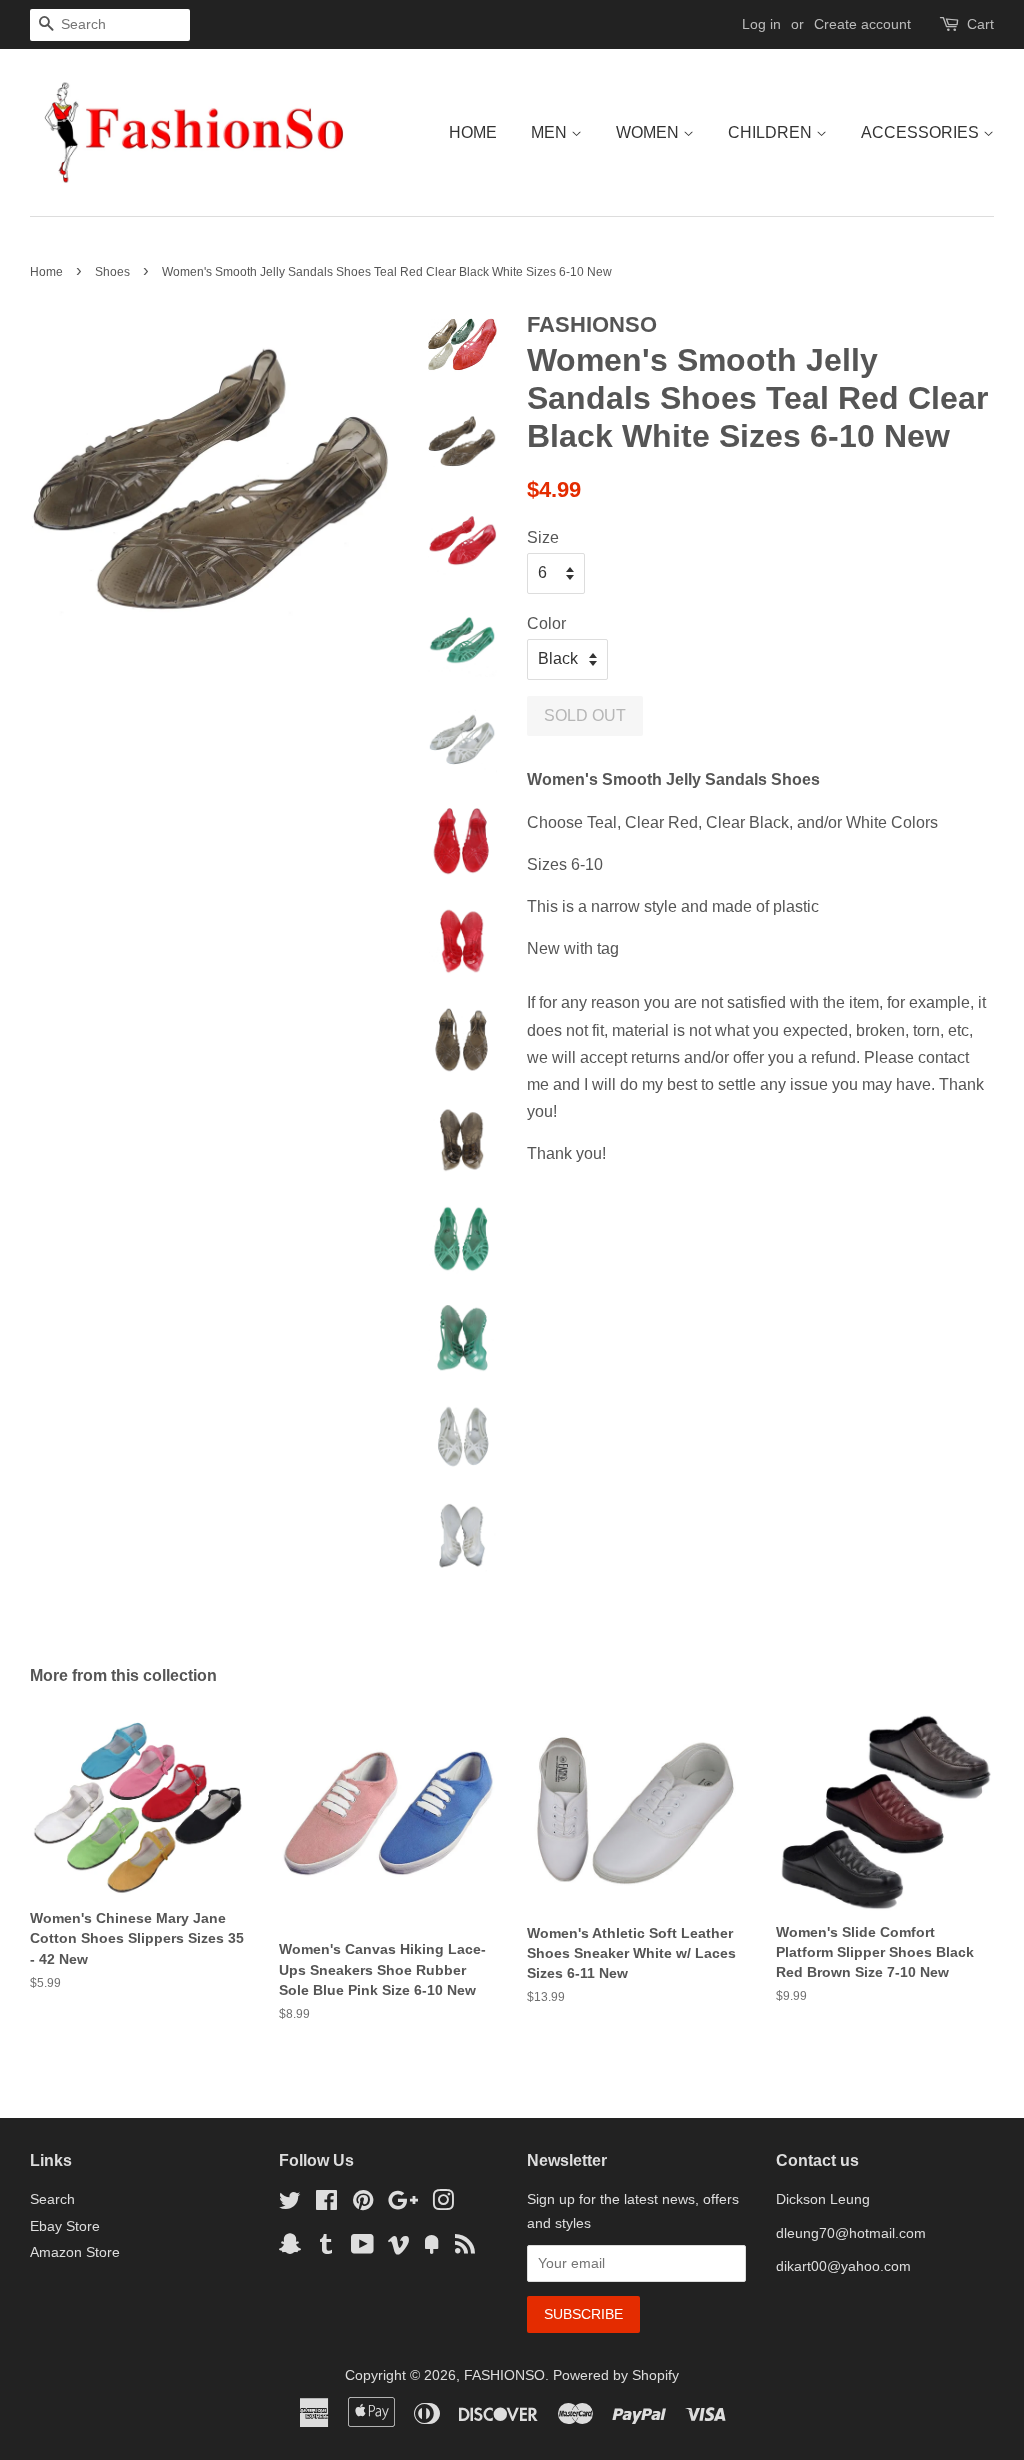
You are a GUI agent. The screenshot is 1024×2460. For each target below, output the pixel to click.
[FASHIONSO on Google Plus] (403, 2204)
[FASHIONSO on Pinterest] (363, 2204)
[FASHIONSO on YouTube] (362, 2248)
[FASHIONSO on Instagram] (443, 2204)
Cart (980, 24)
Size (543, 537)
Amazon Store (75, 2252)
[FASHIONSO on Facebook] (326, 2204)
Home (473, 132)
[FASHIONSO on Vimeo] (399, 2248)
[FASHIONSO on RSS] (465, 2248)
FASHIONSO (504, 2375)
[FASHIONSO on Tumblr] (326, 2248)
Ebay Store (65, 2226)
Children (772, 132)
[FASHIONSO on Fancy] (432, 2248)
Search (52, 2199)
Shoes (112, 272)
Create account (862, 24)
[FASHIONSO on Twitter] (290, 2204)
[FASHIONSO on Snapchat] (290, 2248)
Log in (761, 24)
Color (546, 623)
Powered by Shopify (616, 2375)
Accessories (922, 132)
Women (649, 132)
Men (551, 132)
